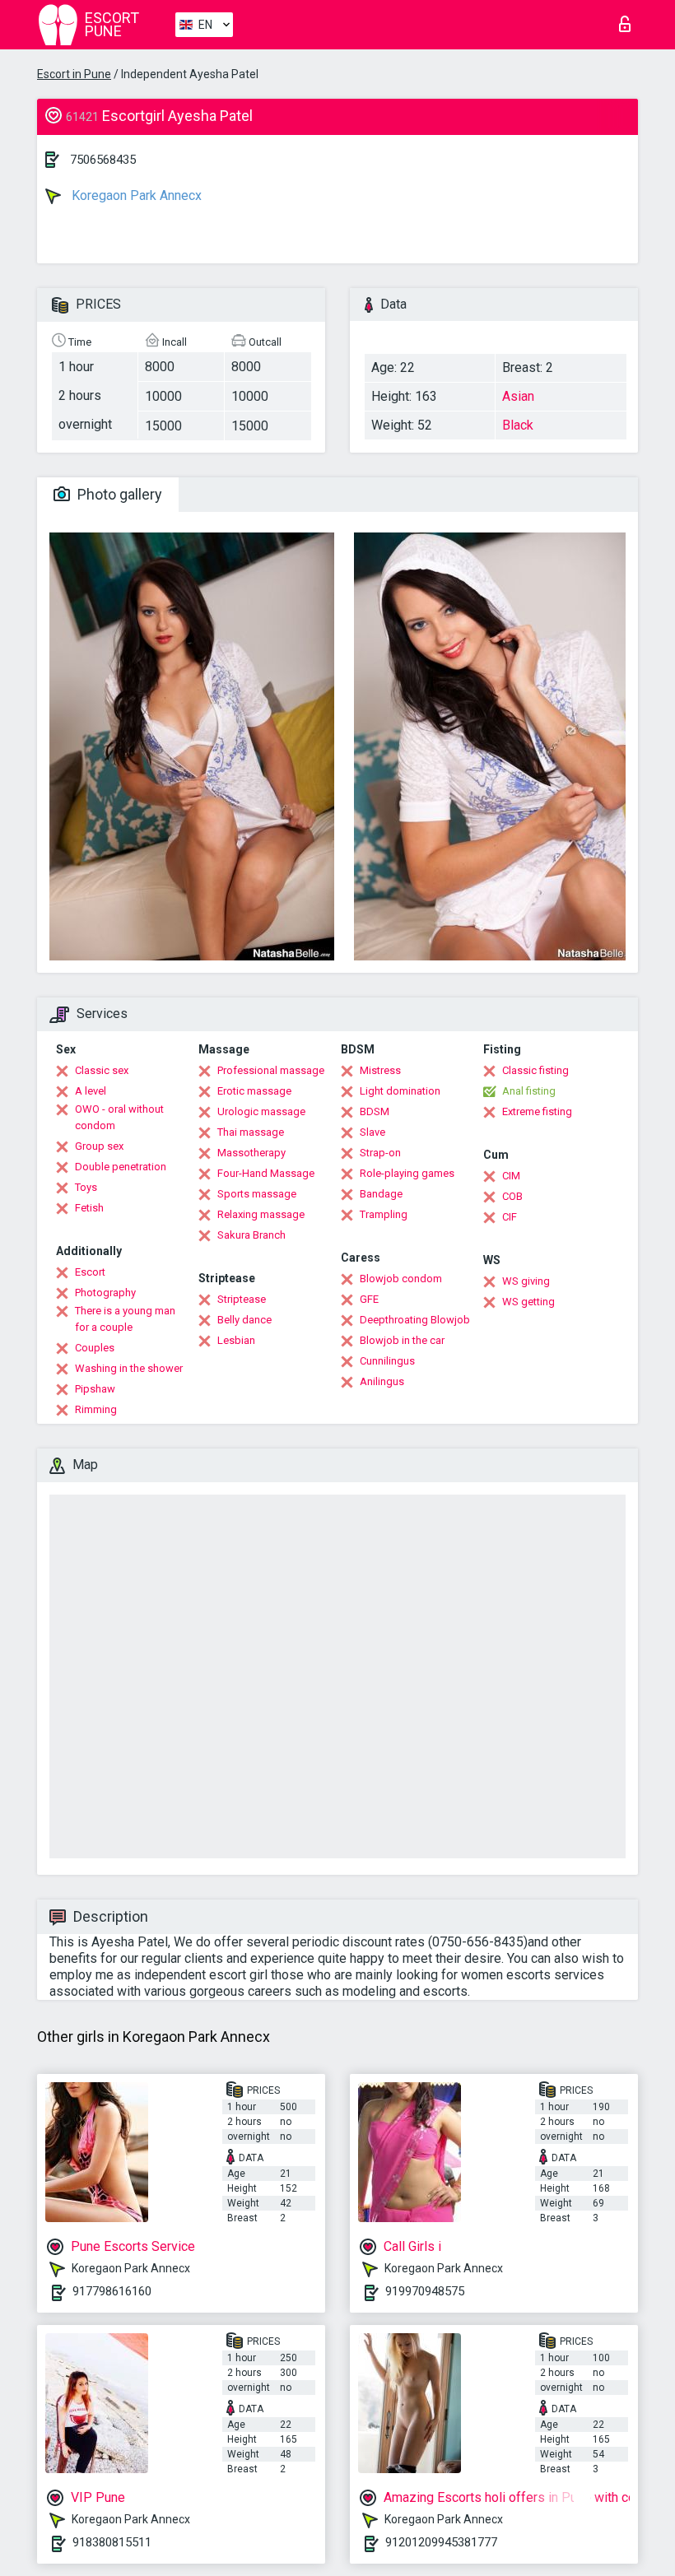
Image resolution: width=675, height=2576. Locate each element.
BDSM (375, 1111)
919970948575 (425, 2291)
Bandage (381, 1194)
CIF (510, 1217)
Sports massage (257, 1194)
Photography (105, 1293)
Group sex (99, 1146)
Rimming (96, 1409)
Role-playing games (407, 1173)
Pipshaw (95, 1389)
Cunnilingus (387, 1361)
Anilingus (382, 1381)
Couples (95, 1348)
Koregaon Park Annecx (135, 195)
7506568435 (103, 160)
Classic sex (102, 1070)
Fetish (89, 1208)
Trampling (384, 1214)
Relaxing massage (261, 1214)
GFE (369, 1299)
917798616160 (112, 2291)
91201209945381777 (441, 2542)
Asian (518, 396)
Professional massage (271, 1070)
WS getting (528, 1302)
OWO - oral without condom (119, 1117)
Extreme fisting (537, 1111)
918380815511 (112, 2542)
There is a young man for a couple (125, 1319)
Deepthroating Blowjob (415, 1320)
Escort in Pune (74, 74)
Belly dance (244, 1320)
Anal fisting (529, 1091)
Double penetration (121, 1167)
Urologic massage (261, 1111)
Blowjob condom (401, 1279)
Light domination (400, 1091)
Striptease (242, 1299)
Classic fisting (535, 1070)
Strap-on (380, 1153)
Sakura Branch (251, 1235)
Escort (90, 1272)
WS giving (526, 1281)
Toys (86, 1187)
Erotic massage (254, 1091)
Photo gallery (118, 494)
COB (512, 1196)
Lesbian (236, 1340)
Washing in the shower (129, 1368)
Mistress (380, 1070)
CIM (511, 1176)
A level (91, 1091)
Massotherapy (251, 1153)
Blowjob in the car (402, 1340)
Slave (372, 1132)
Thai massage (251, 1132)
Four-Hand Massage (266, 1173)
